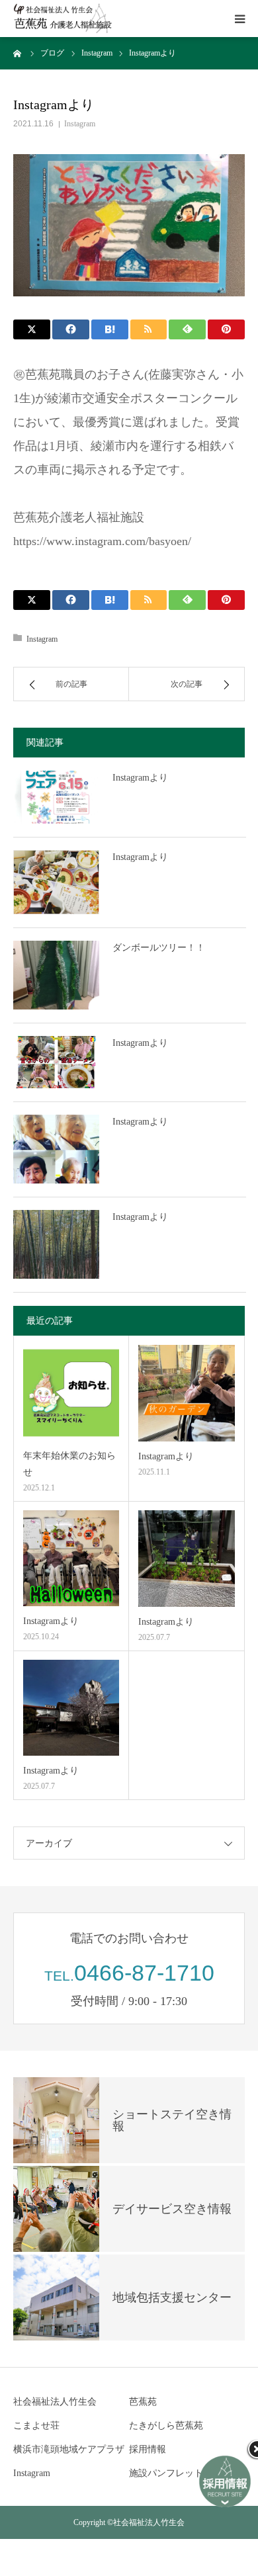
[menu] (239, 19)
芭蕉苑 (143, 2402)
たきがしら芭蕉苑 (166, 2426)
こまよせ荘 (36, 2426)
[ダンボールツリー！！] (56, 975)
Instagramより (140, 778)
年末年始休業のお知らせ (69, 1464)
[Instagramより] (56, 797)
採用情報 (148, 2449)
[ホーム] (18, 53)
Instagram (80, 124)
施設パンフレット (166, 2473)
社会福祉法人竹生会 (55, 2402)
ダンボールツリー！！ (159, 948)
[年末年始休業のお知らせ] (71, 1393)
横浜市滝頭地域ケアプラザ (69, 2449)
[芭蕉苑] (63, 19)
